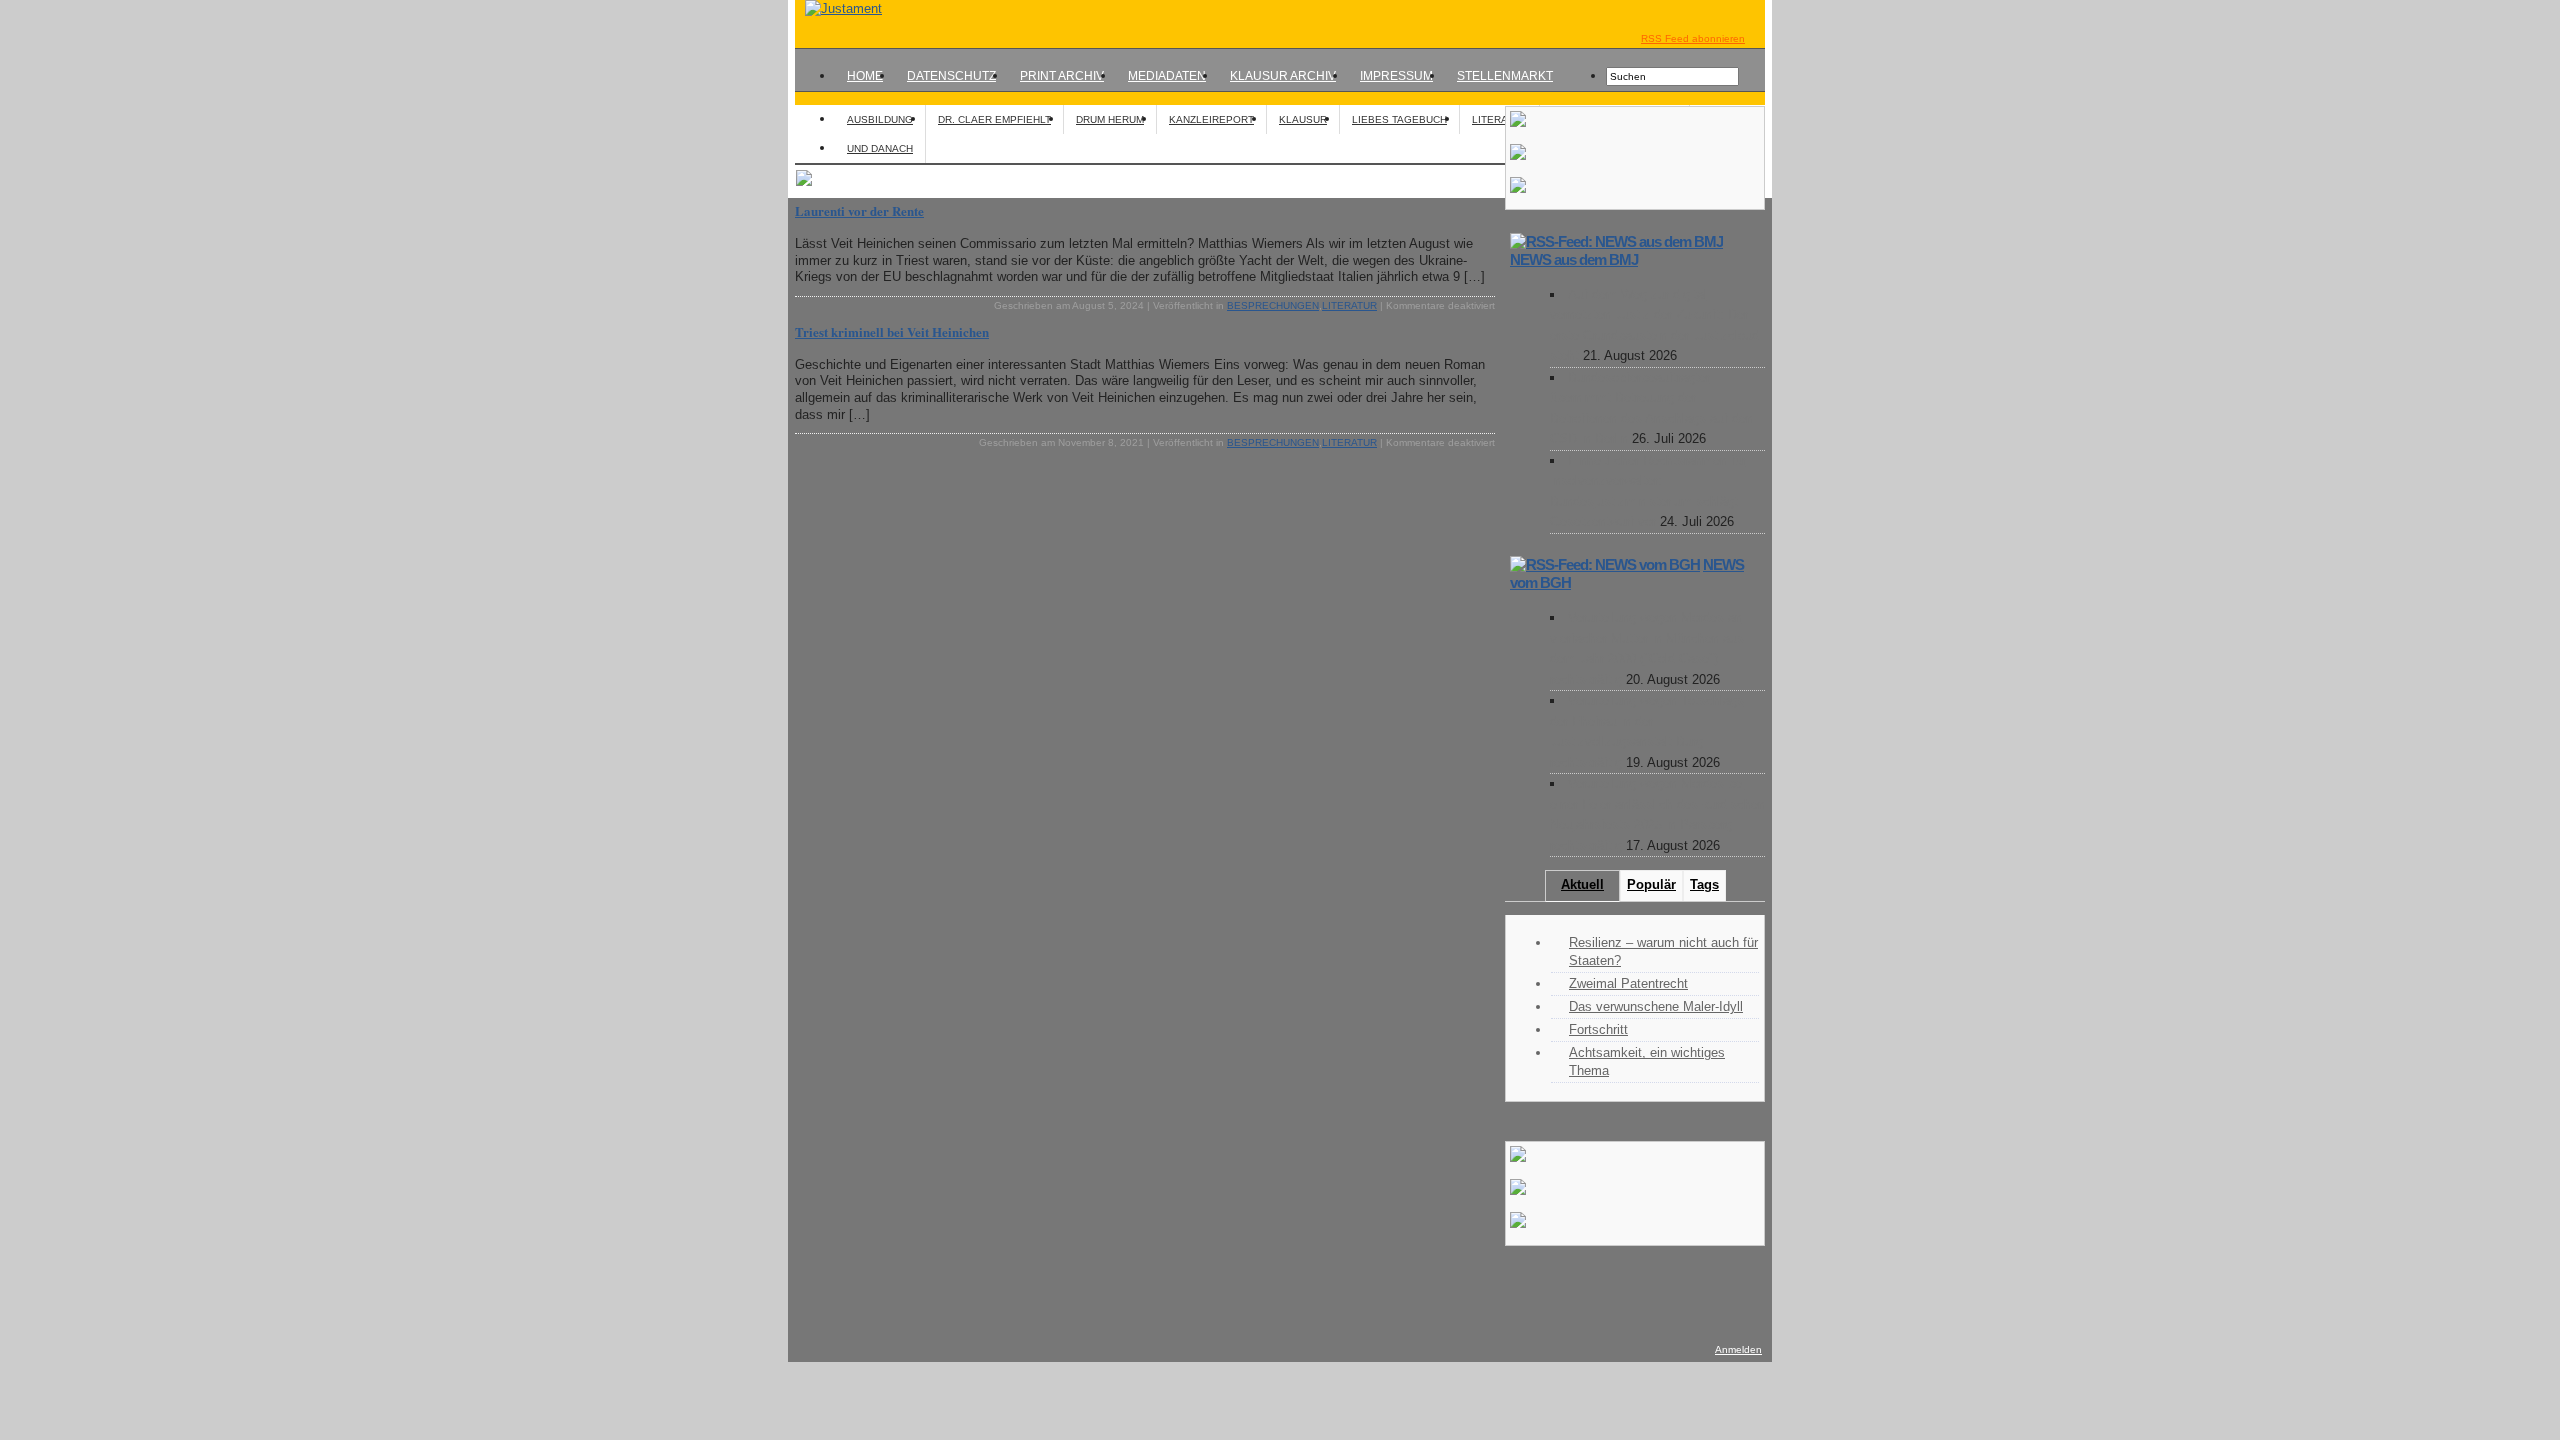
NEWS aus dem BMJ (1574, 259)
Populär (1651, 884)
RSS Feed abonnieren (1693, 38)
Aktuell (1582, 884)
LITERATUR (1499, 119)
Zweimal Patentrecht (1628, 983)
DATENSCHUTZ (951, 76)
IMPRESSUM (1396, 76)
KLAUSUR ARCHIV (1283, 76)
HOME (865, 76)
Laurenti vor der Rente (859, 210)
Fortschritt (1598, 1029)
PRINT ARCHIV (1062, 76)
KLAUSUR (1303, 119)
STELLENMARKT (1505, 76)
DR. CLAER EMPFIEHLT (994, 119)
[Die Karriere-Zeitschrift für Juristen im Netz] (838, 8)
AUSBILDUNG (880, 119)
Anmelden (1738, 1349)
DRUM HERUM (1110, 119)
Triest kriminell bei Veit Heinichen (892, 331)
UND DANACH (880, 148)
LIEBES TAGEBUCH (1399, 119)
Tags (1704, 884)
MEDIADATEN (1167, 76)
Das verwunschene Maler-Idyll (1656, 1006)
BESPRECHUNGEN (1273, 305)
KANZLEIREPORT (1211, 119)
